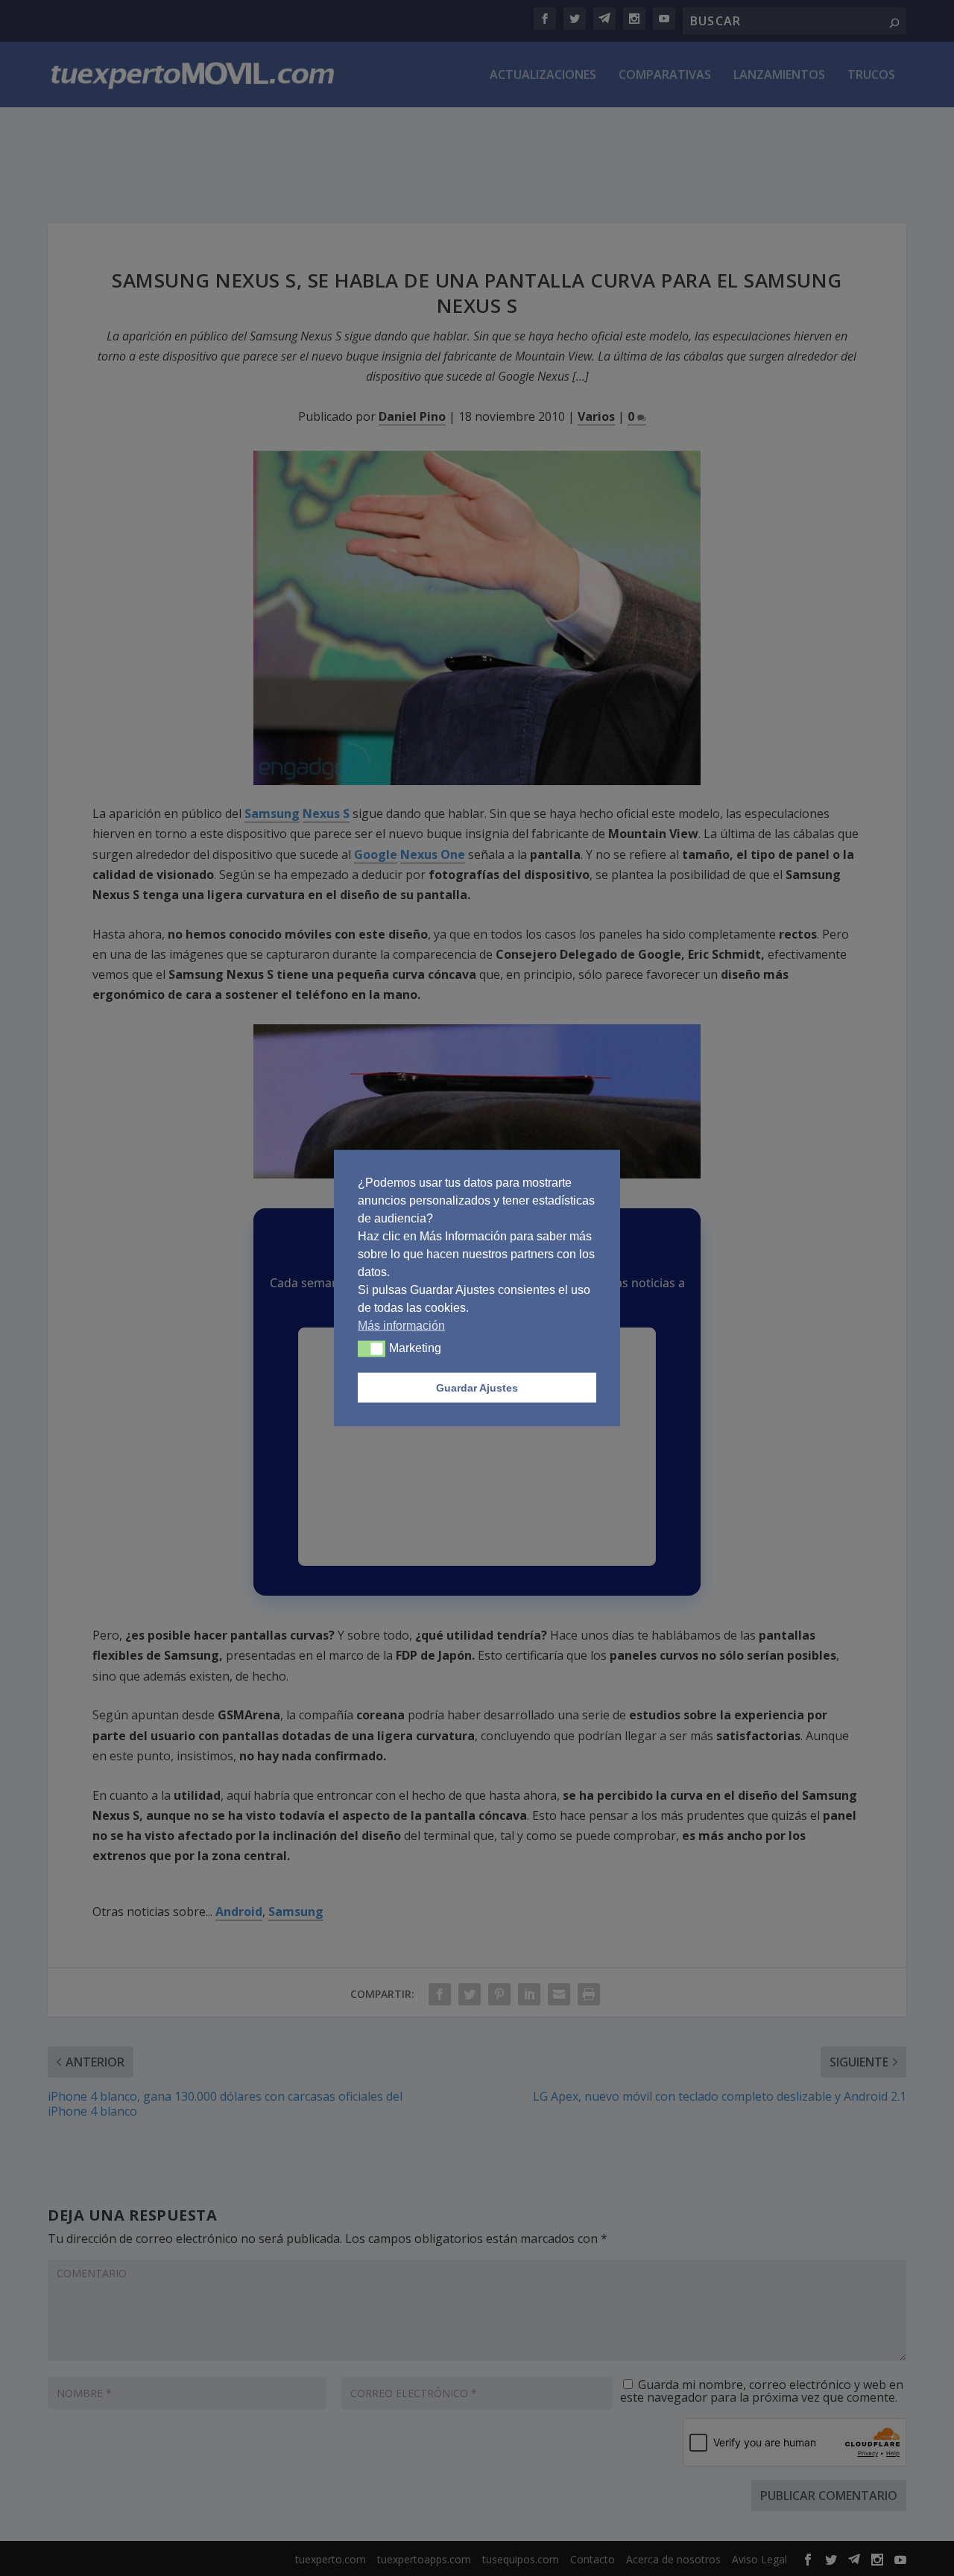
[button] (372, 1349)
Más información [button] (401, 1326)
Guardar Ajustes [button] (477, 1388)
